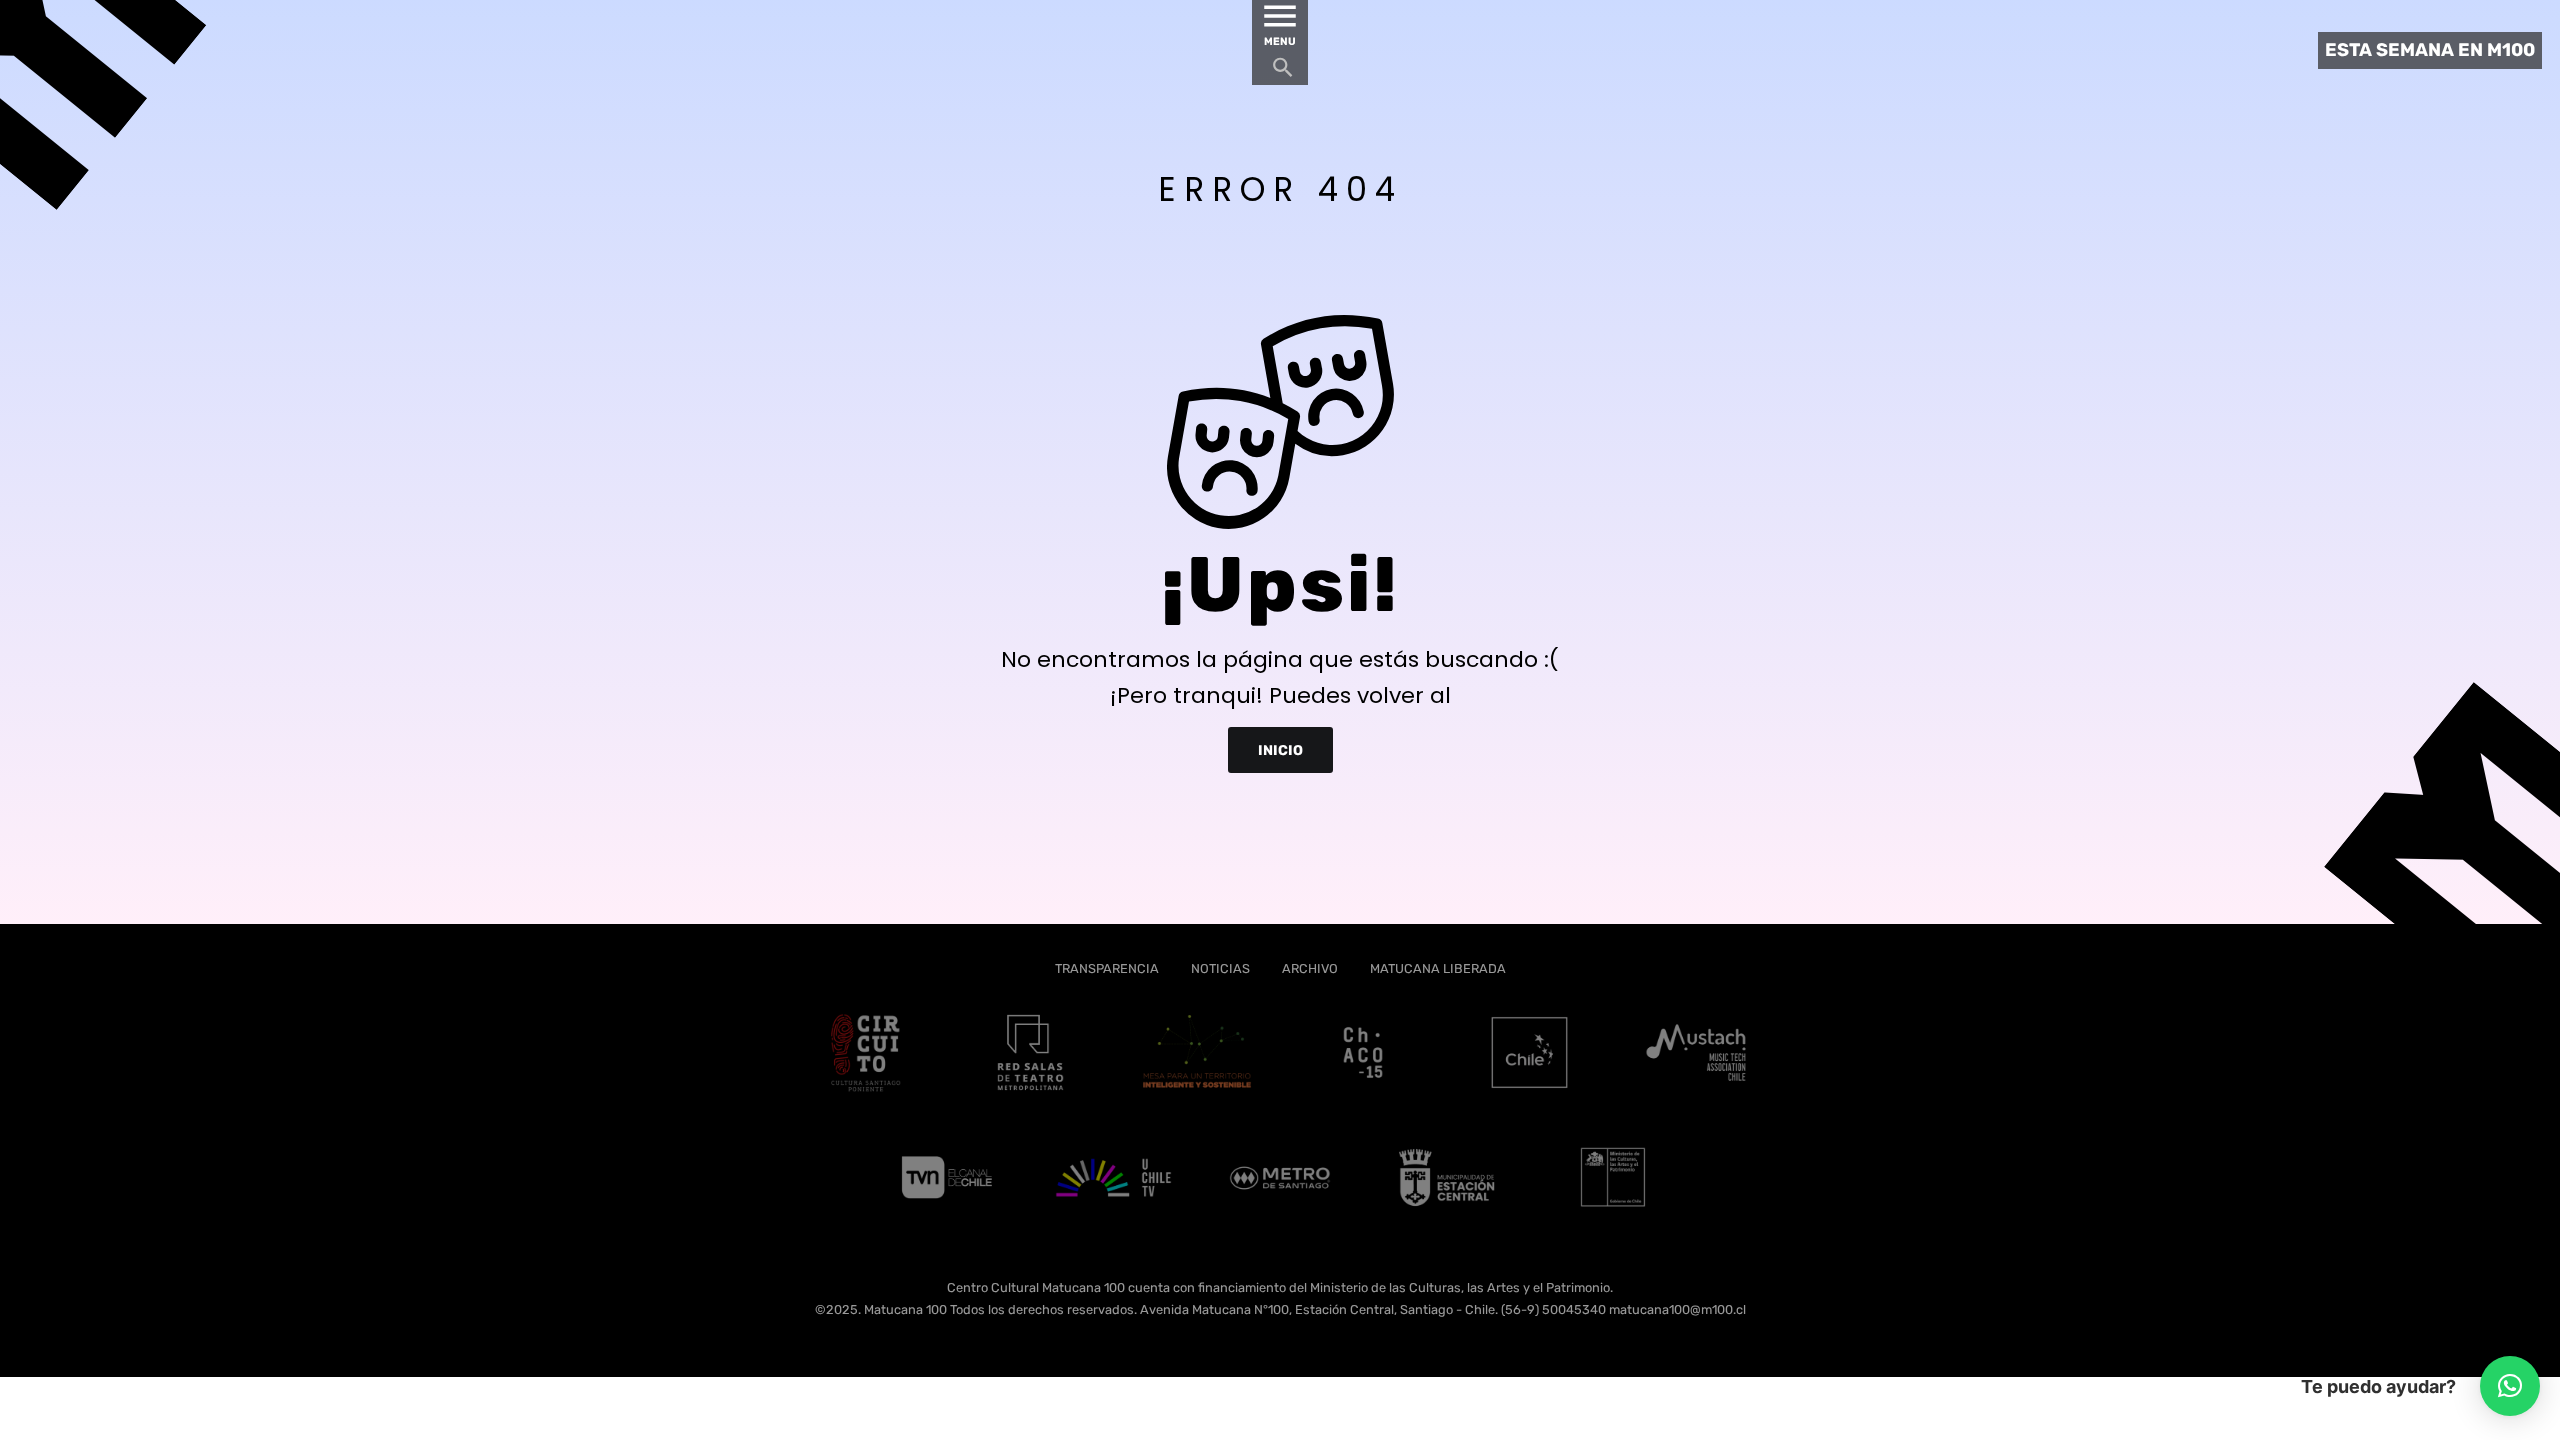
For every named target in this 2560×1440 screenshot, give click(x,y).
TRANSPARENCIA (1107, 968)
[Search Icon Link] (1283, 72)
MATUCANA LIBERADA (1438, 968)
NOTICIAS (1220, 968)
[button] (2510, 1386)
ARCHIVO (1310, 968)
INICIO (1280, 749)
